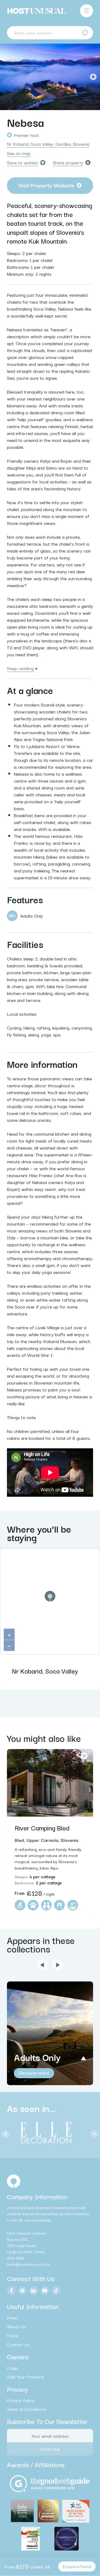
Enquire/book (77, 2566)
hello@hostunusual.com (29, 2264)
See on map (19, 153)
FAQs (12, 2335)
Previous (7, 77)
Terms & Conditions (26, 2409)
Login (13, 2368)
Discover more (34, 2073)
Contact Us (18, 2344)
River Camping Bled (42, 1828)
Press (12, 2317)
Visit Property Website (46, 185)
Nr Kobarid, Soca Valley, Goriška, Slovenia (48, 144)
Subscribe (50, 2449)
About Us (16, 2326)
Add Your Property (26, 2377)
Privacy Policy (21, 2400)
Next (93, 77)
